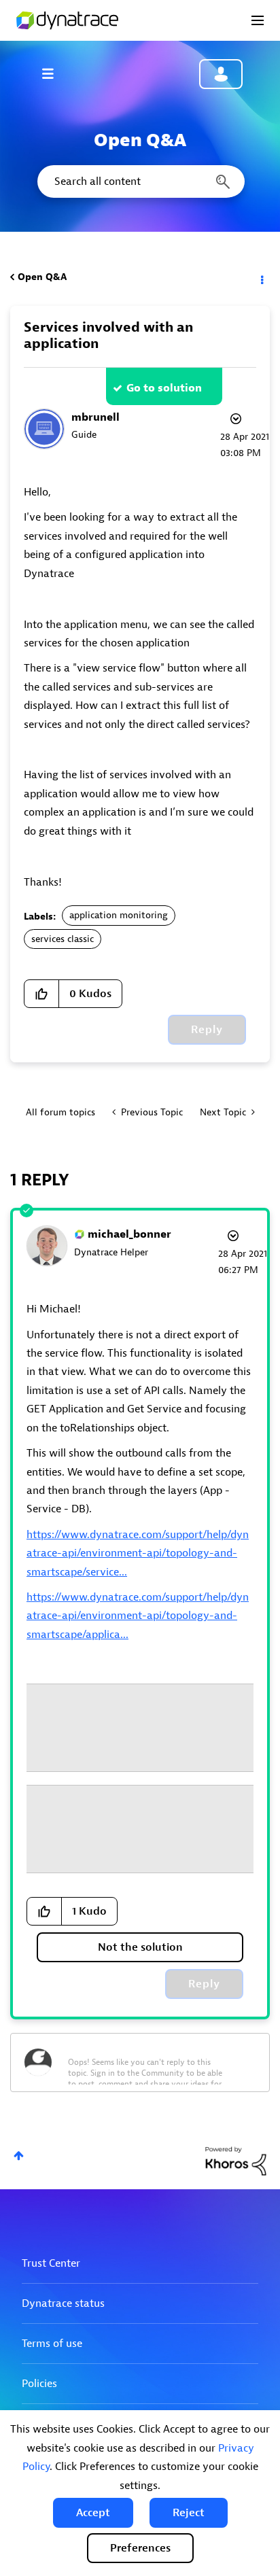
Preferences (140, 2548)
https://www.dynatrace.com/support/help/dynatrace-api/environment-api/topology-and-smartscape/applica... (138, 1616)
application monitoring (119, 915)
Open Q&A (42, 277)
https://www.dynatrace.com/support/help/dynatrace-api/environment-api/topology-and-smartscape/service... (138, 1553)
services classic (63, 939)
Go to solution (164, 388)
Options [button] (261, 277)
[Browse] (54, 73)
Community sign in (221, 74)
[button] (93, 2513)
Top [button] (19, 2156)
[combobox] (140, 181)
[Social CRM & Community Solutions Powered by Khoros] (236, 2160)
